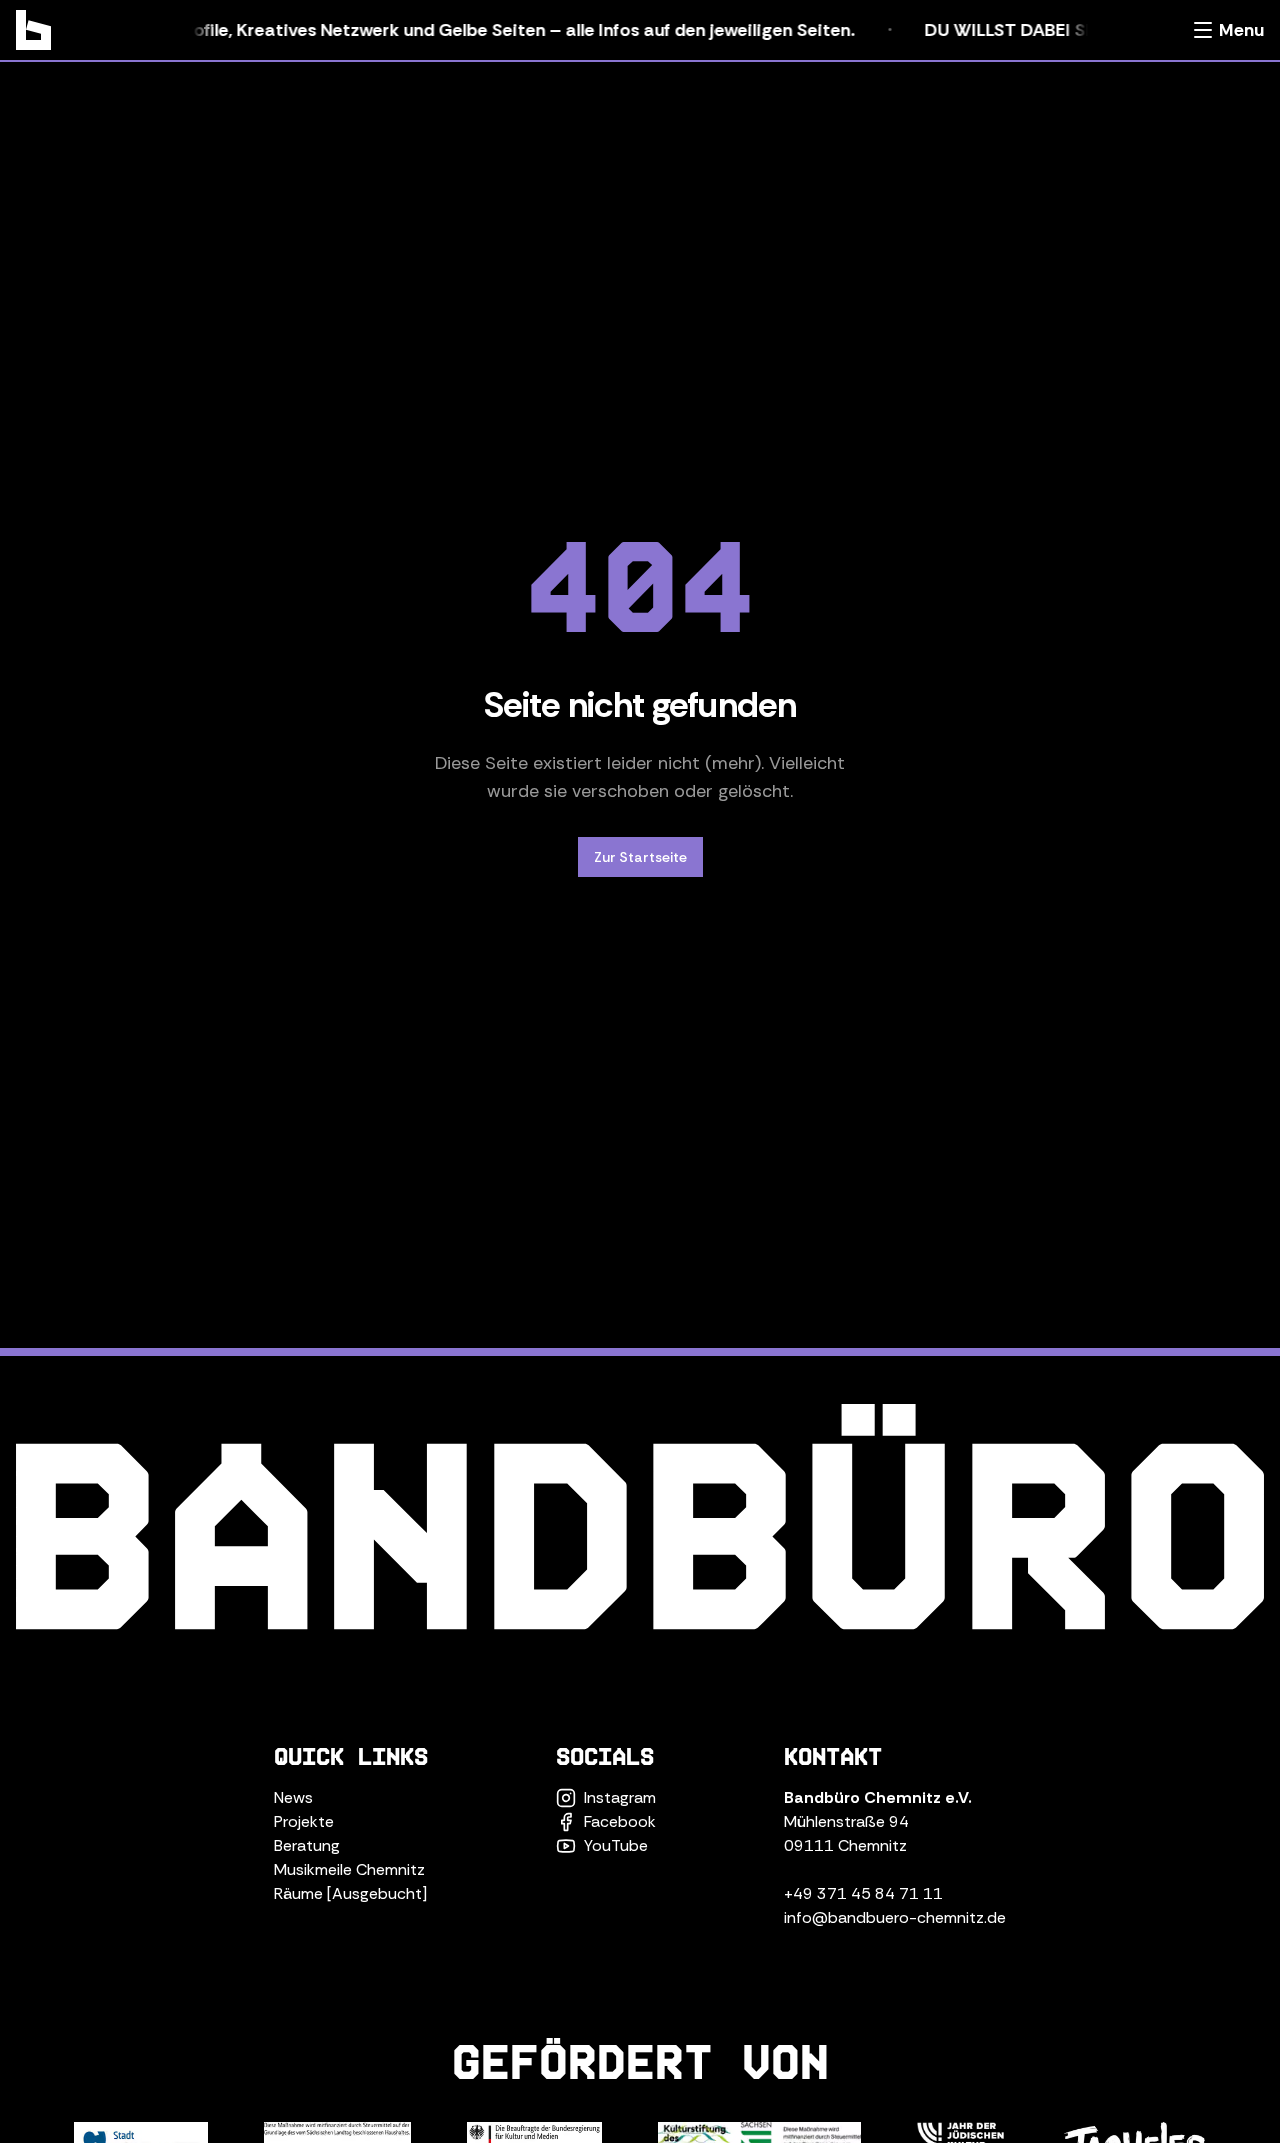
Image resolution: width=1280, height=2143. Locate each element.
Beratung (307, 1845)
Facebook (620, 1821)
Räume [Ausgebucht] (350, 1893)
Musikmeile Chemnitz (349, 1869)
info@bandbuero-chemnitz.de (895, 1917)
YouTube (616, 1845)
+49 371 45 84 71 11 (863, 1893)
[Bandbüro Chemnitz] (33, 30)
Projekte (304, 1821)
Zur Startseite (640, 857)
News (293, 1797)
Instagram (620, 1797)
